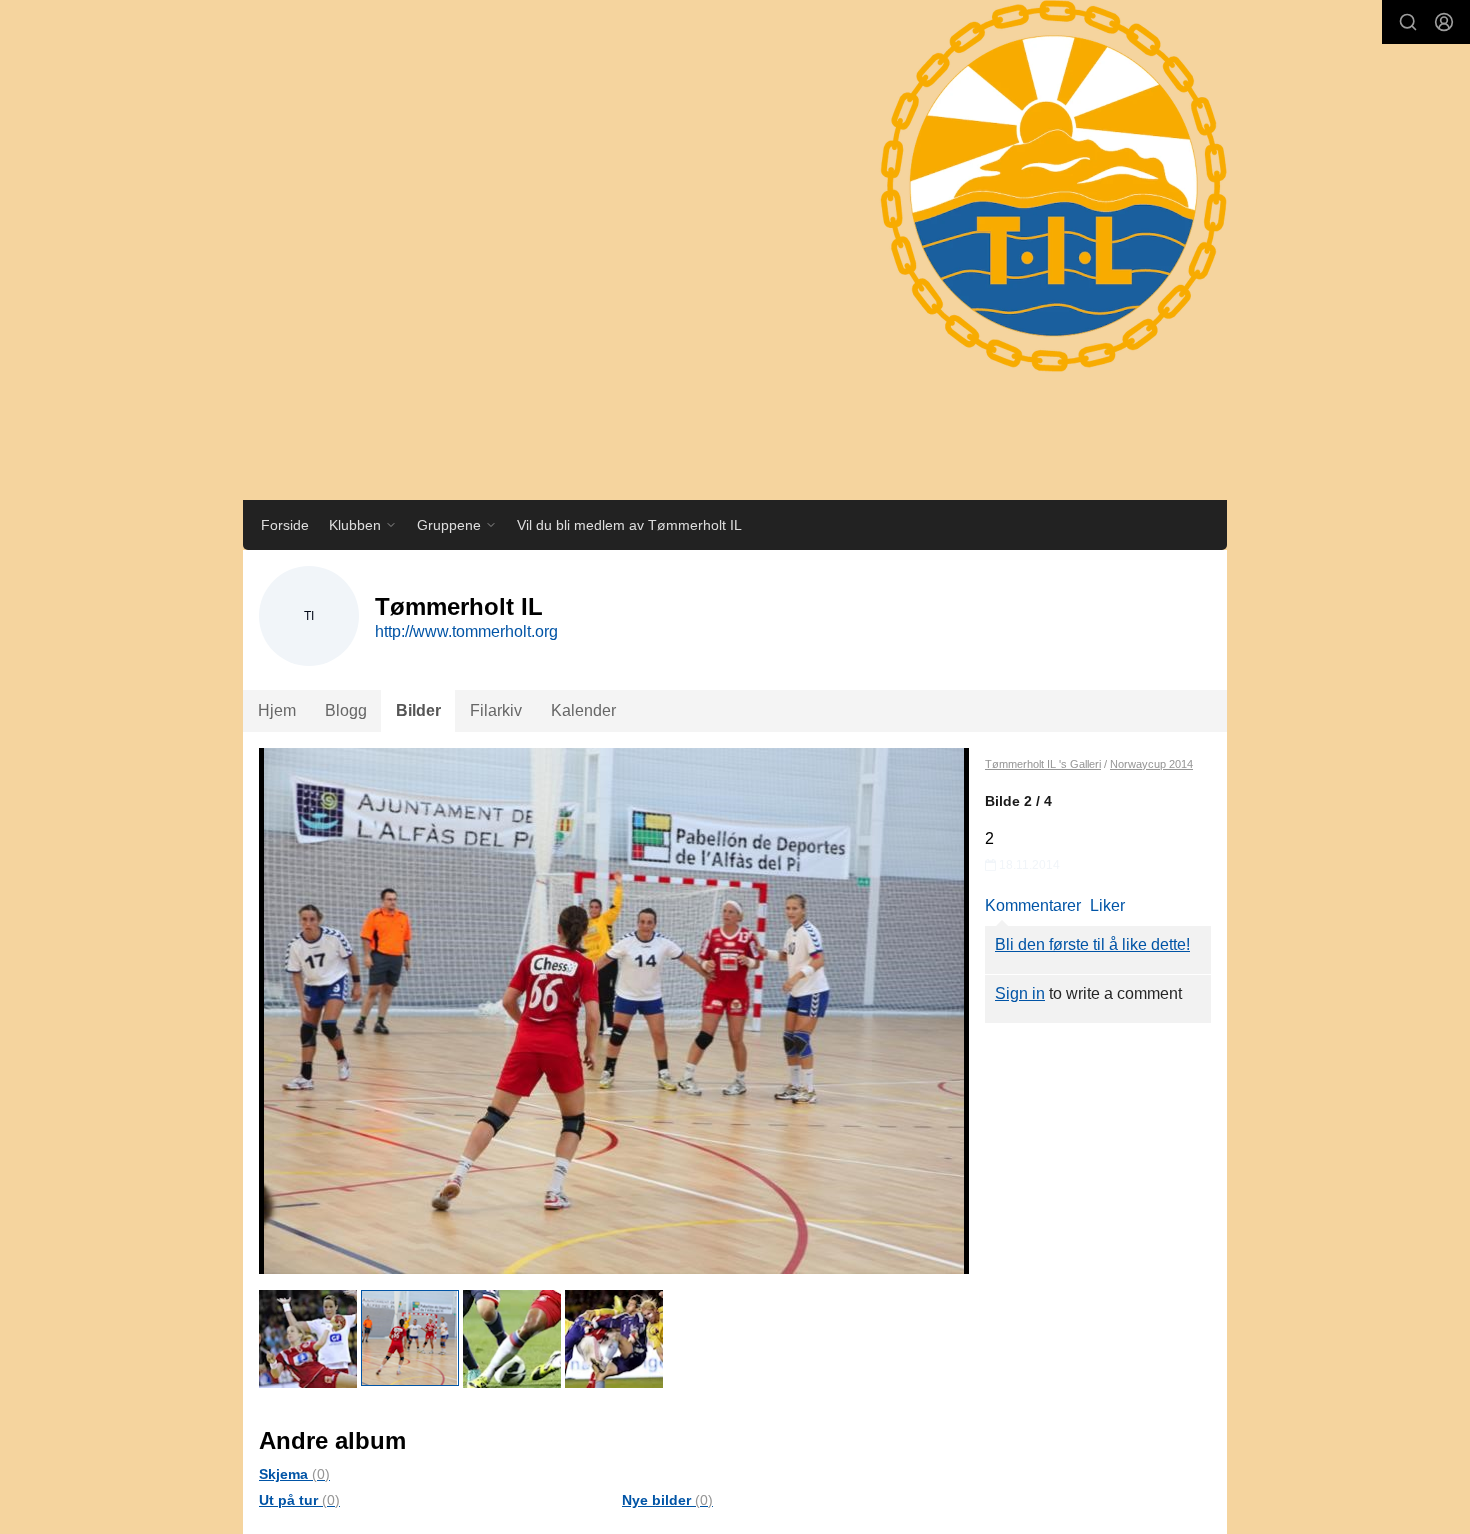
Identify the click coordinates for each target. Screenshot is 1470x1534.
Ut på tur (299, 1500)
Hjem (277, 710)
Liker (1107, 905)
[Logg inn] (1444, 22)
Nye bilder (667, 1500)
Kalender (583, 710)
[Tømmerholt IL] (1034, 205)
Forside (285, 525)
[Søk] (1408, 22)
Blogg (346, 710)
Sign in (1020, 993)
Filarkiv (496, 710)
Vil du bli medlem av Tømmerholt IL (629, 525)
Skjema (294, 1474)
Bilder (418, 710)
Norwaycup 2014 (1151, 764)
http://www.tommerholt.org (466, 631)
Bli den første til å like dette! (1092, 944)
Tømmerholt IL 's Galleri (1043, 764)
